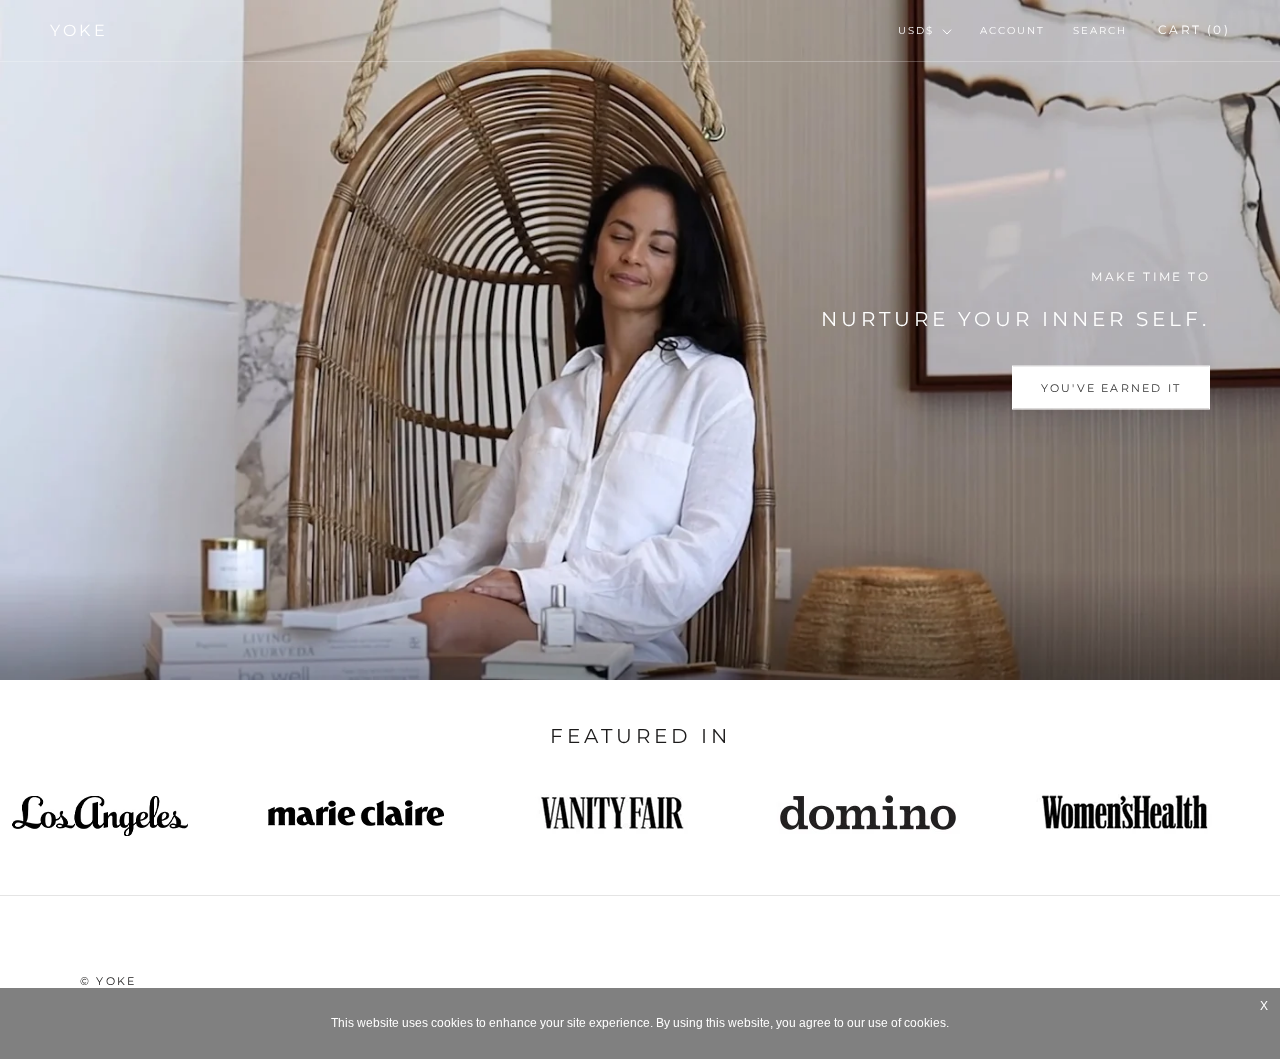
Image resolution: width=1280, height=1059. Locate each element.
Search (1100, 30)
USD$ (916, 30)
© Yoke (108, 981)
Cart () (1194, 29)
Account (1012, 30)
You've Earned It (1111, 388)
